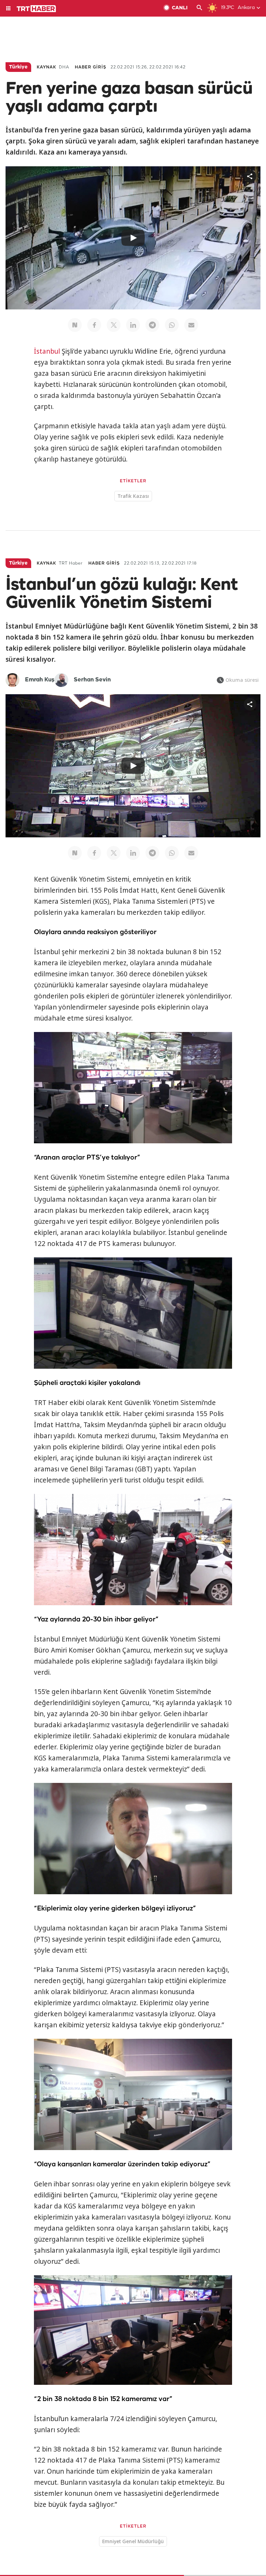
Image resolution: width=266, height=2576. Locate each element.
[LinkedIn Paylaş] (133, 325)
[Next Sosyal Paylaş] (75, 325)
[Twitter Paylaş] (114, 325)
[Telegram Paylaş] (152, 325)
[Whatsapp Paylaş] (172, 325)
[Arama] (199, 8)
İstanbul (47, 351)
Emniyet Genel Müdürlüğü (133, 2541)
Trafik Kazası (133, 496)
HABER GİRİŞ (91, 67)
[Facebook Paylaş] (94, 325)
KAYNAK (46, 67)
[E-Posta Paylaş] (191, 325)
